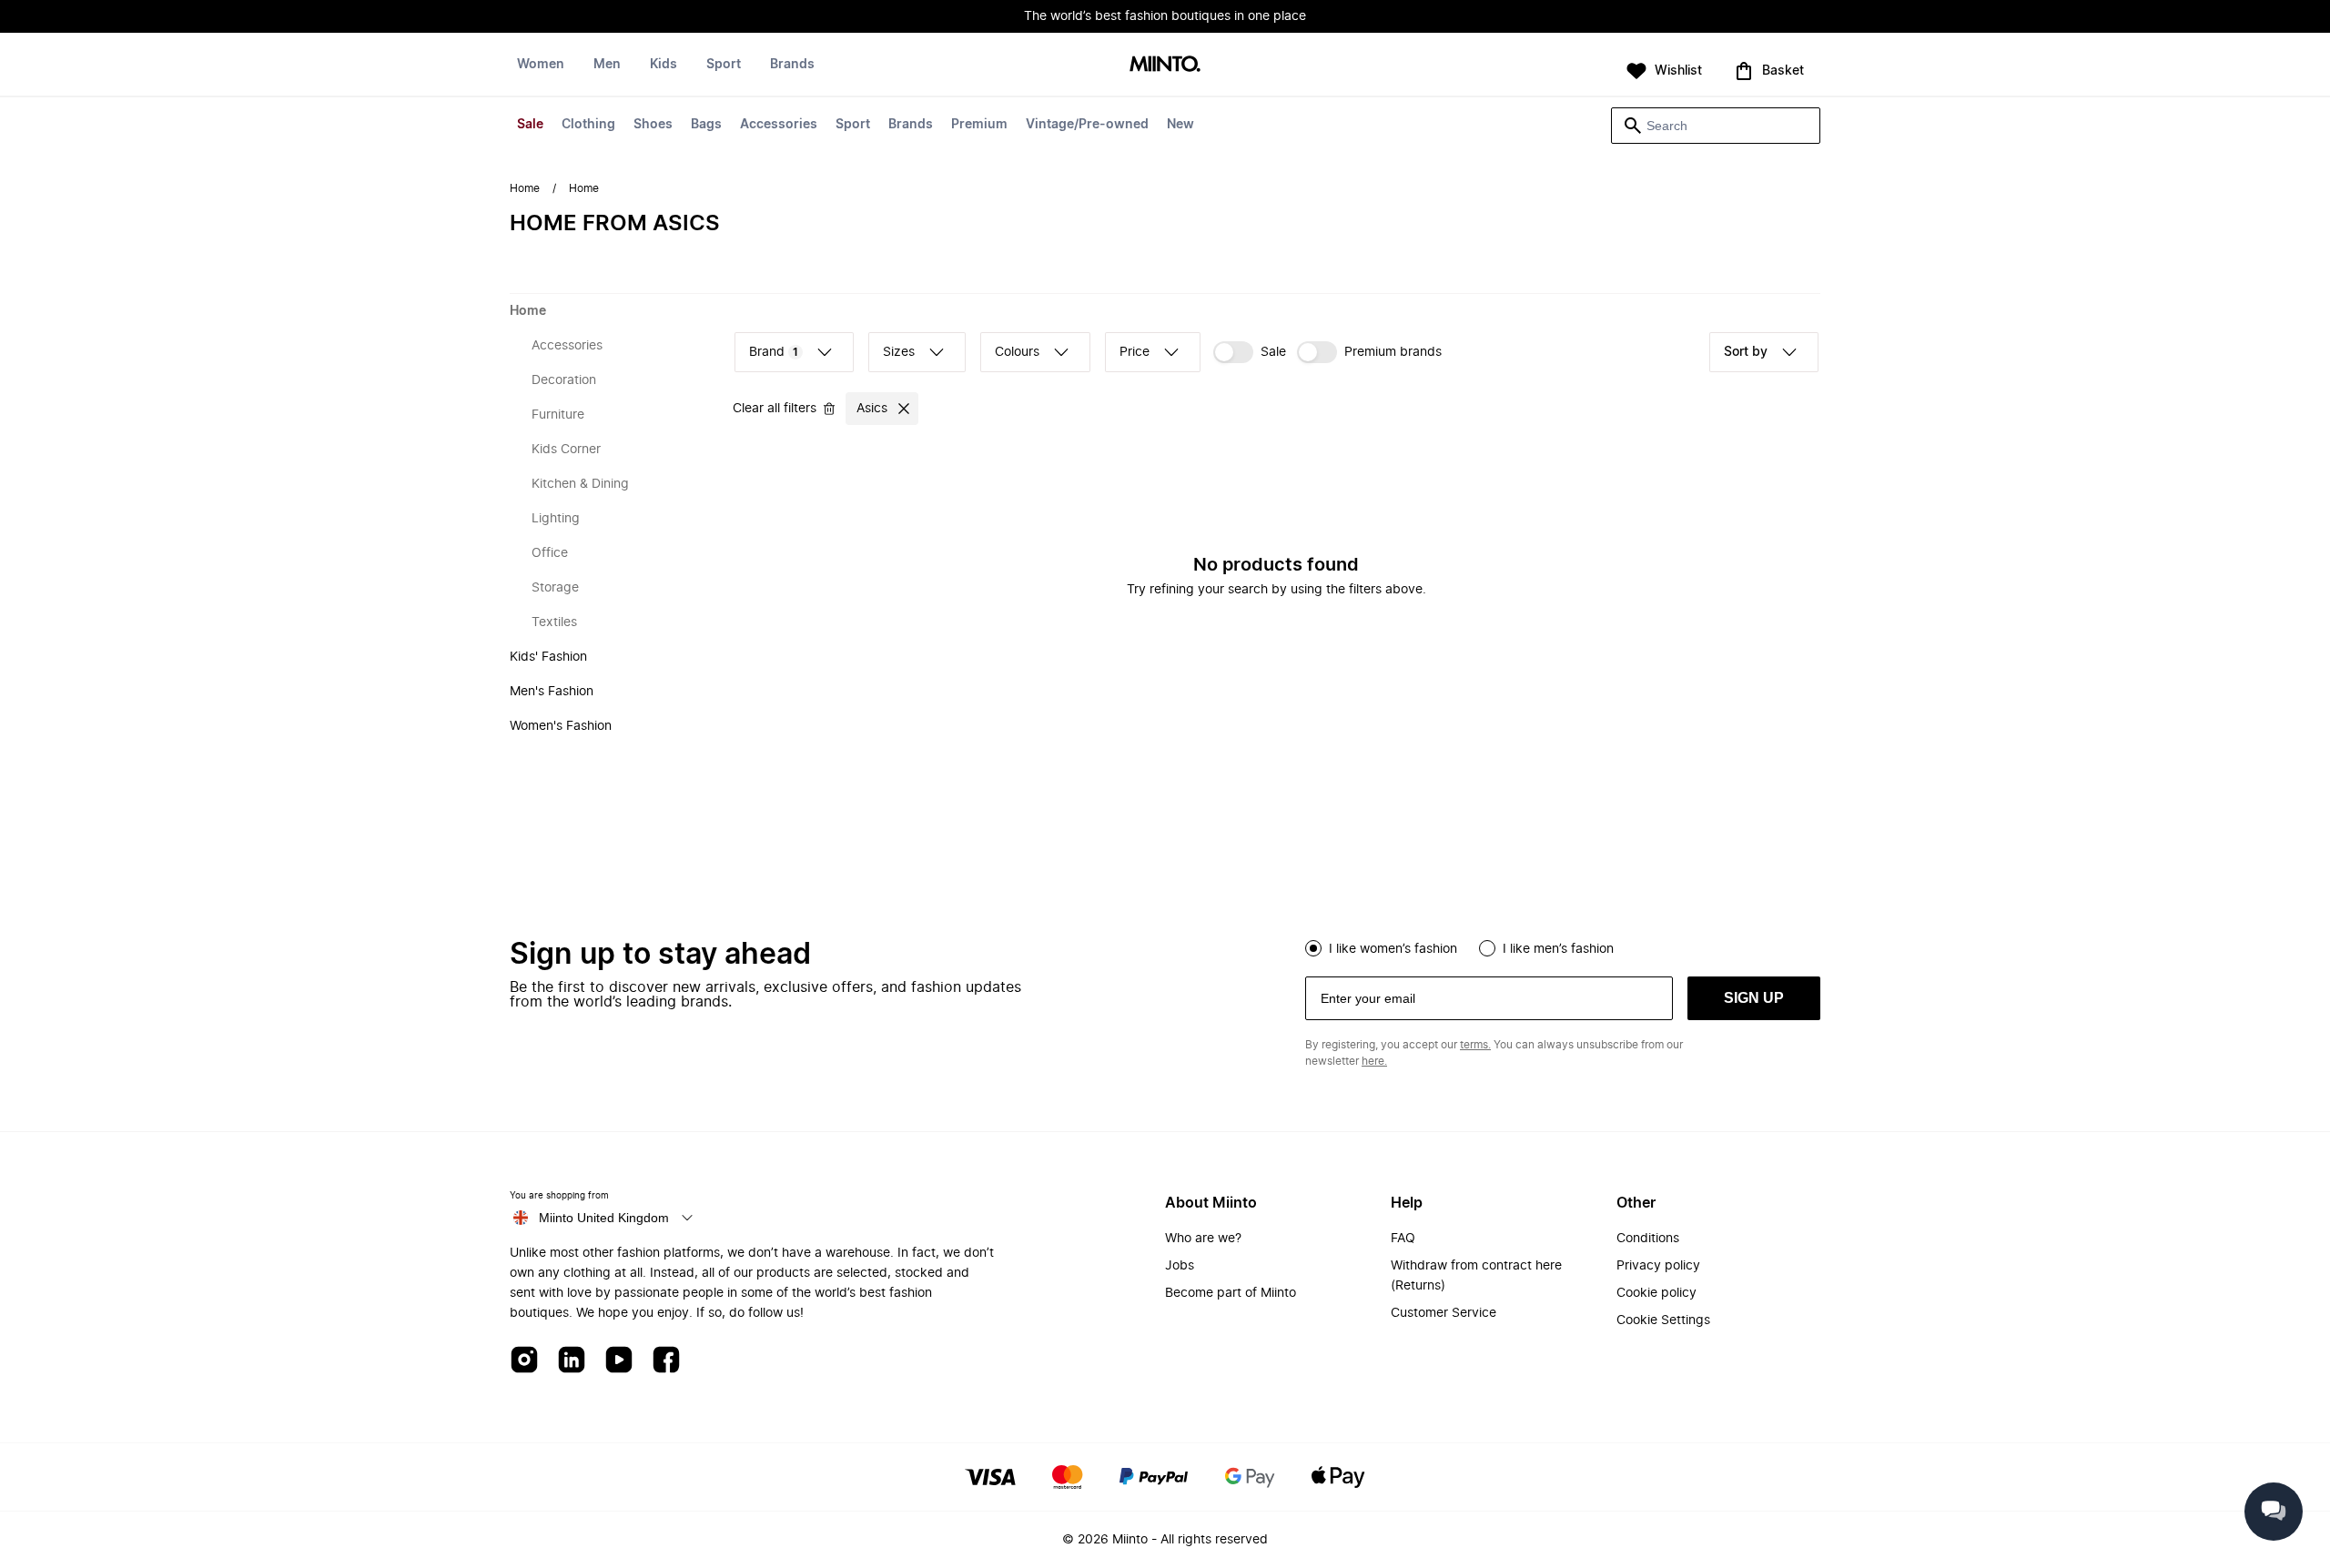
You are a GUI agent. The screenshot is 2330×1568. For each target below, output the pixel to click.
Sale (530, 125)
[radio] (1313, 948)
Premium (979, 125)
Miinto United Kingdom (604, 1218)
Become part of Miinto (1231, 1293)
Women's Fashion (561, 726)
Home (525, 188)
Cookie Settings (1663, 1320)
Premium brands (1393, 352)
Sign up (1754, 998)
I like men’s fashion (1558, 949)
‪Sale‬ (1273, 352)
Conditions (1648, 1239)
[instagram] (524, 1361)
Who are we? (1203, 1239)
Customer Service (1444, 1313)
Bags (706, 125)
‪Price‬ (1135, 352)
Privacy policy (1658, 1266)
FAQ (1403, 1239)
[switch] (1250, 352)
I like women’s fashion (1393, 949)
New (1180, 125)
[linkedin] (572, 1361)
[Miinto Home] (1165, 65)
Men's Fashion (552, 692)
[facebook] (666, 1361)
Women (541, 65)
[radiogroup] (1563, 946)
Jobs (1180, 1266)
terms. (1475, 1045)
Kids (664, 65)
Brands (911, 125)
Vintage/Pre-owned (1087, 125)
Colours (1017, 352)
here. (1374, 1061)
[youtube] (619, 1361)
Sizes (899, 352)
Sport (853, 125)
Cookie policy (1656, 1293)
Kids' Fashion (548, 657)
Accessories (779, 125)
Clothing (588, 125)
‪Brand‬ (774, 352)
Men (607, 65)
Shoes (653, 125)
